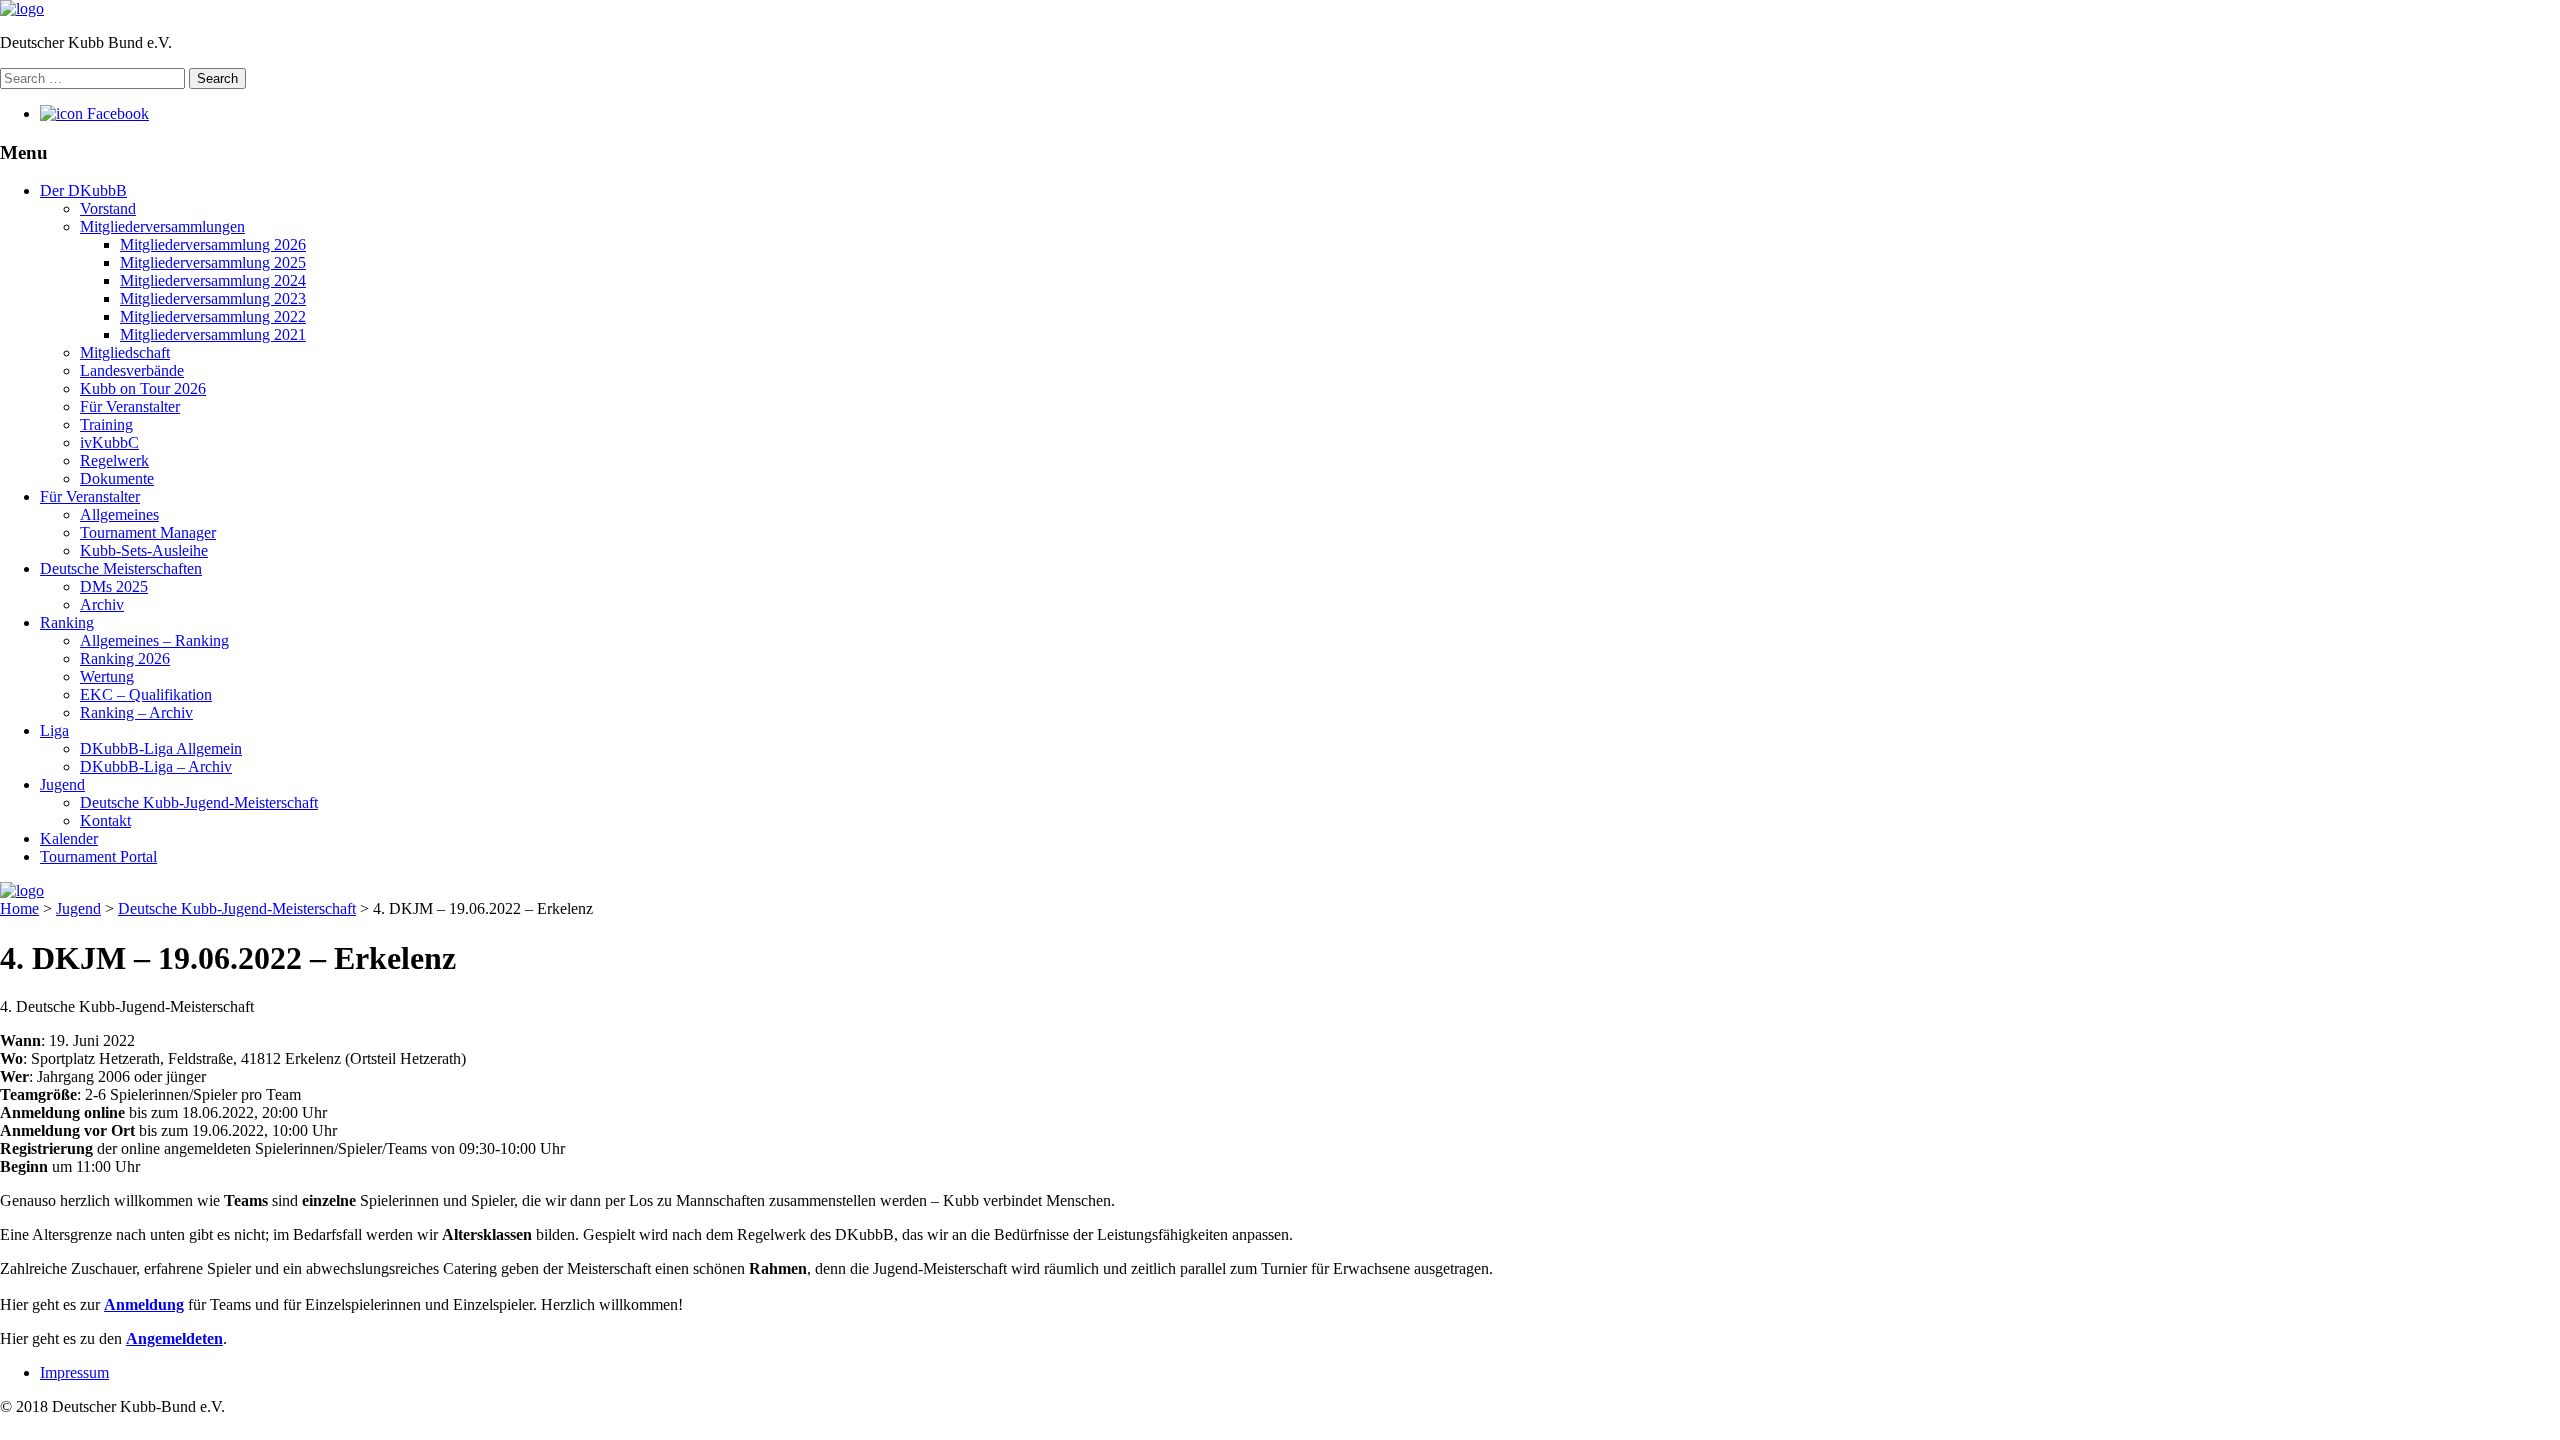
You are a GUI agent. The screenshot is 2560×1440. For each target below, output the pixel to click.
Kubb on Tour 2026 (143, 388)
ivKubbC (109, 442)
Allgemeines (119, 514)
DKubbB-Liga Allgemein (161, 748)
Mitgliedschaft (125, 352)
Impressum (74, 1372)
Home (19, 908)
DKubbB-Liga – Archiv (156, 766)
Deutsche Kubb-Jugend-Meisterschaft (199, 802)
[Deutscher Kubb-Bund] (22, 8)
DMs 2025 (114, 586)
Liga (54, 730)
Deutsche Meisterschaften (121, 568)
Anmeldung (144, 1304)
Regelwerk (114, 460)
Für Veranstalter (130, 406)
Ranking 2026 (125, 658)
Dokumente (117, 478)
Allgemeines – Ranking (154, 640)
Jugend (62, 784)
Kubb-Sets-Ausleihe (144, 550)
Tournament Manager (148, 532)
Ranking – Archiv (136, 712)
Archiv (102, 604)
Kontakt (105, 820)
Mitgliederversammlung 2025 (213, 262)
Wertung (107, 676)
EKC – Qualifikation (146, 694)
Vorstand (108, 208)
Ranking (67, 622)
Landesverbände (132, 370)
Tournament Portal (98, 856)
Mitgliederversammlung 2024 (213, 280)
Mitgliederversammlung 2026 (213, 244)
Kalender (69, 838)
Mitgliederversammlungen (162, 226)
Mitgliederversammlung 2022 (213, 316)
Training (106, 424)
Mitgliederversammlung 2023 (213, 298)
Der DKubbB (83, 190)
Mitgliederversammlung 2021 (213, 334)
